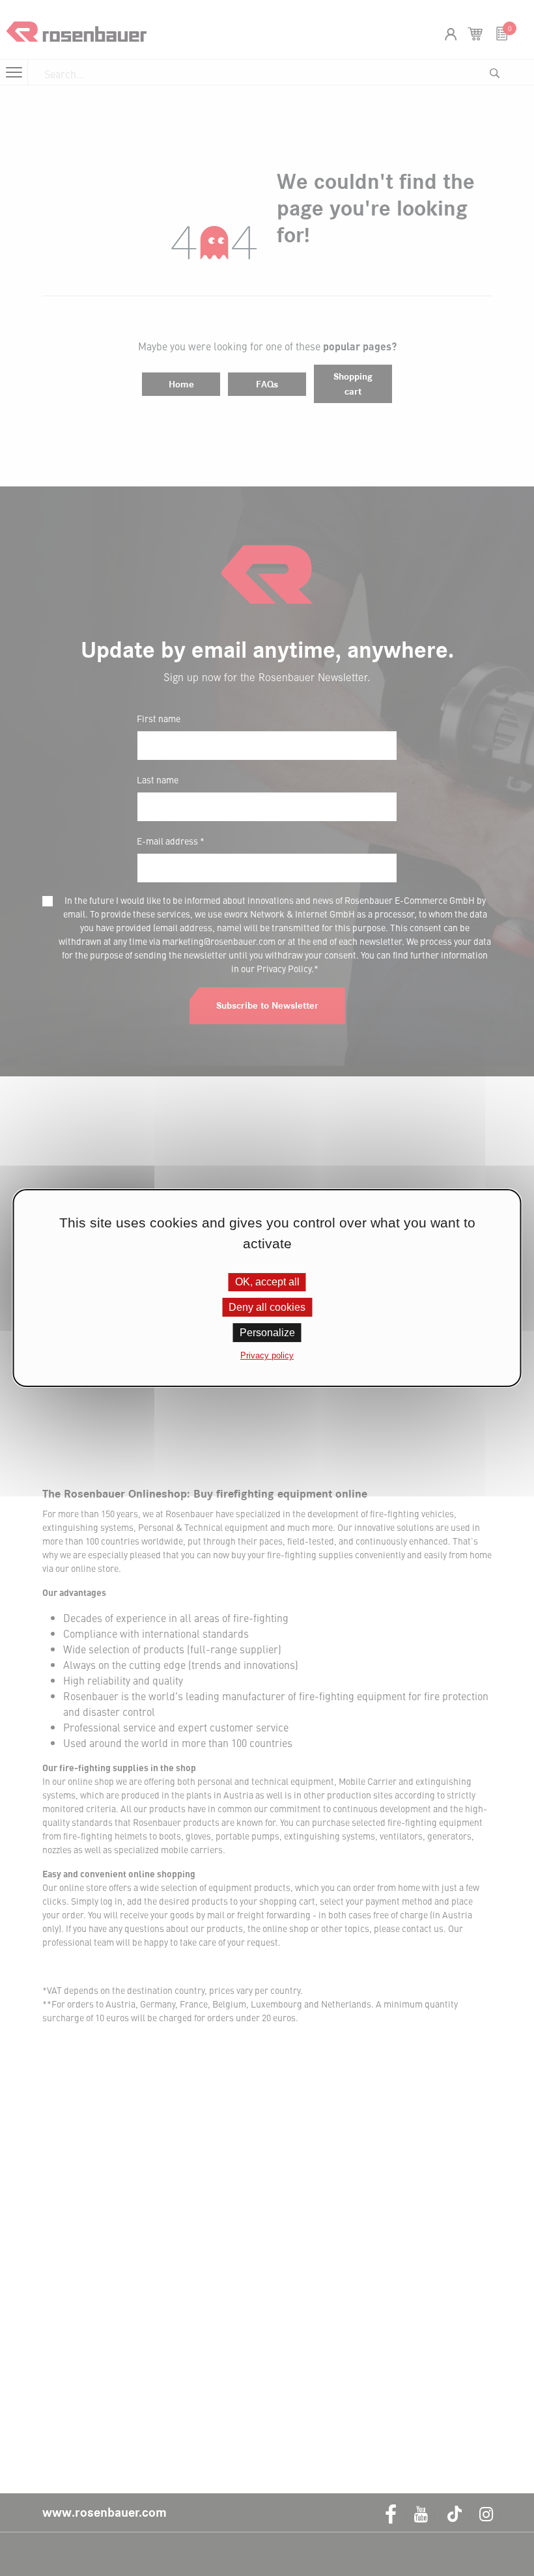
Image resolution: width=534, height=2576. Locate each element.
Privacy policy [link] (267, 1355)
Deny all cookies (267, 1307)
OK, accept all (267, 1282)
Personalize (267, 1333)
